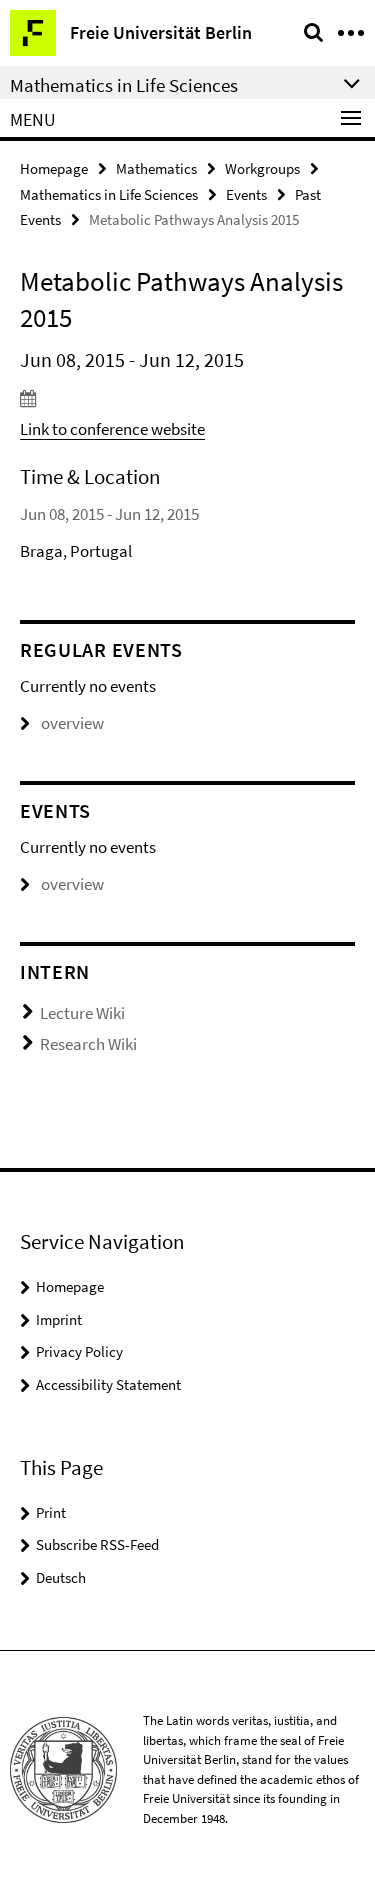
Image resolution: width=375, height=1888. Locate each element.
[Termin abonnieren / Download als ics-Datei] (187, 398)
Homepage (54, 168)
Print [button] (51, 1512)
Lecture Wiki (82, 1013)
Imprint (59, 1319)
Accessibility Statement (108, 1384)
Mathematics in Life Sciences (109, 194)
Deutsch (61, 1577)
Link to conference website (112, 429)
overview (72, 723)
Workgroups (262, 168)
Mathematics (156, 168)
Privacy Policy (79, 1351)
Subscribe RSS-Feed (97, 1544)
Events (246, 194)
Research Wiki (88, 1044)
